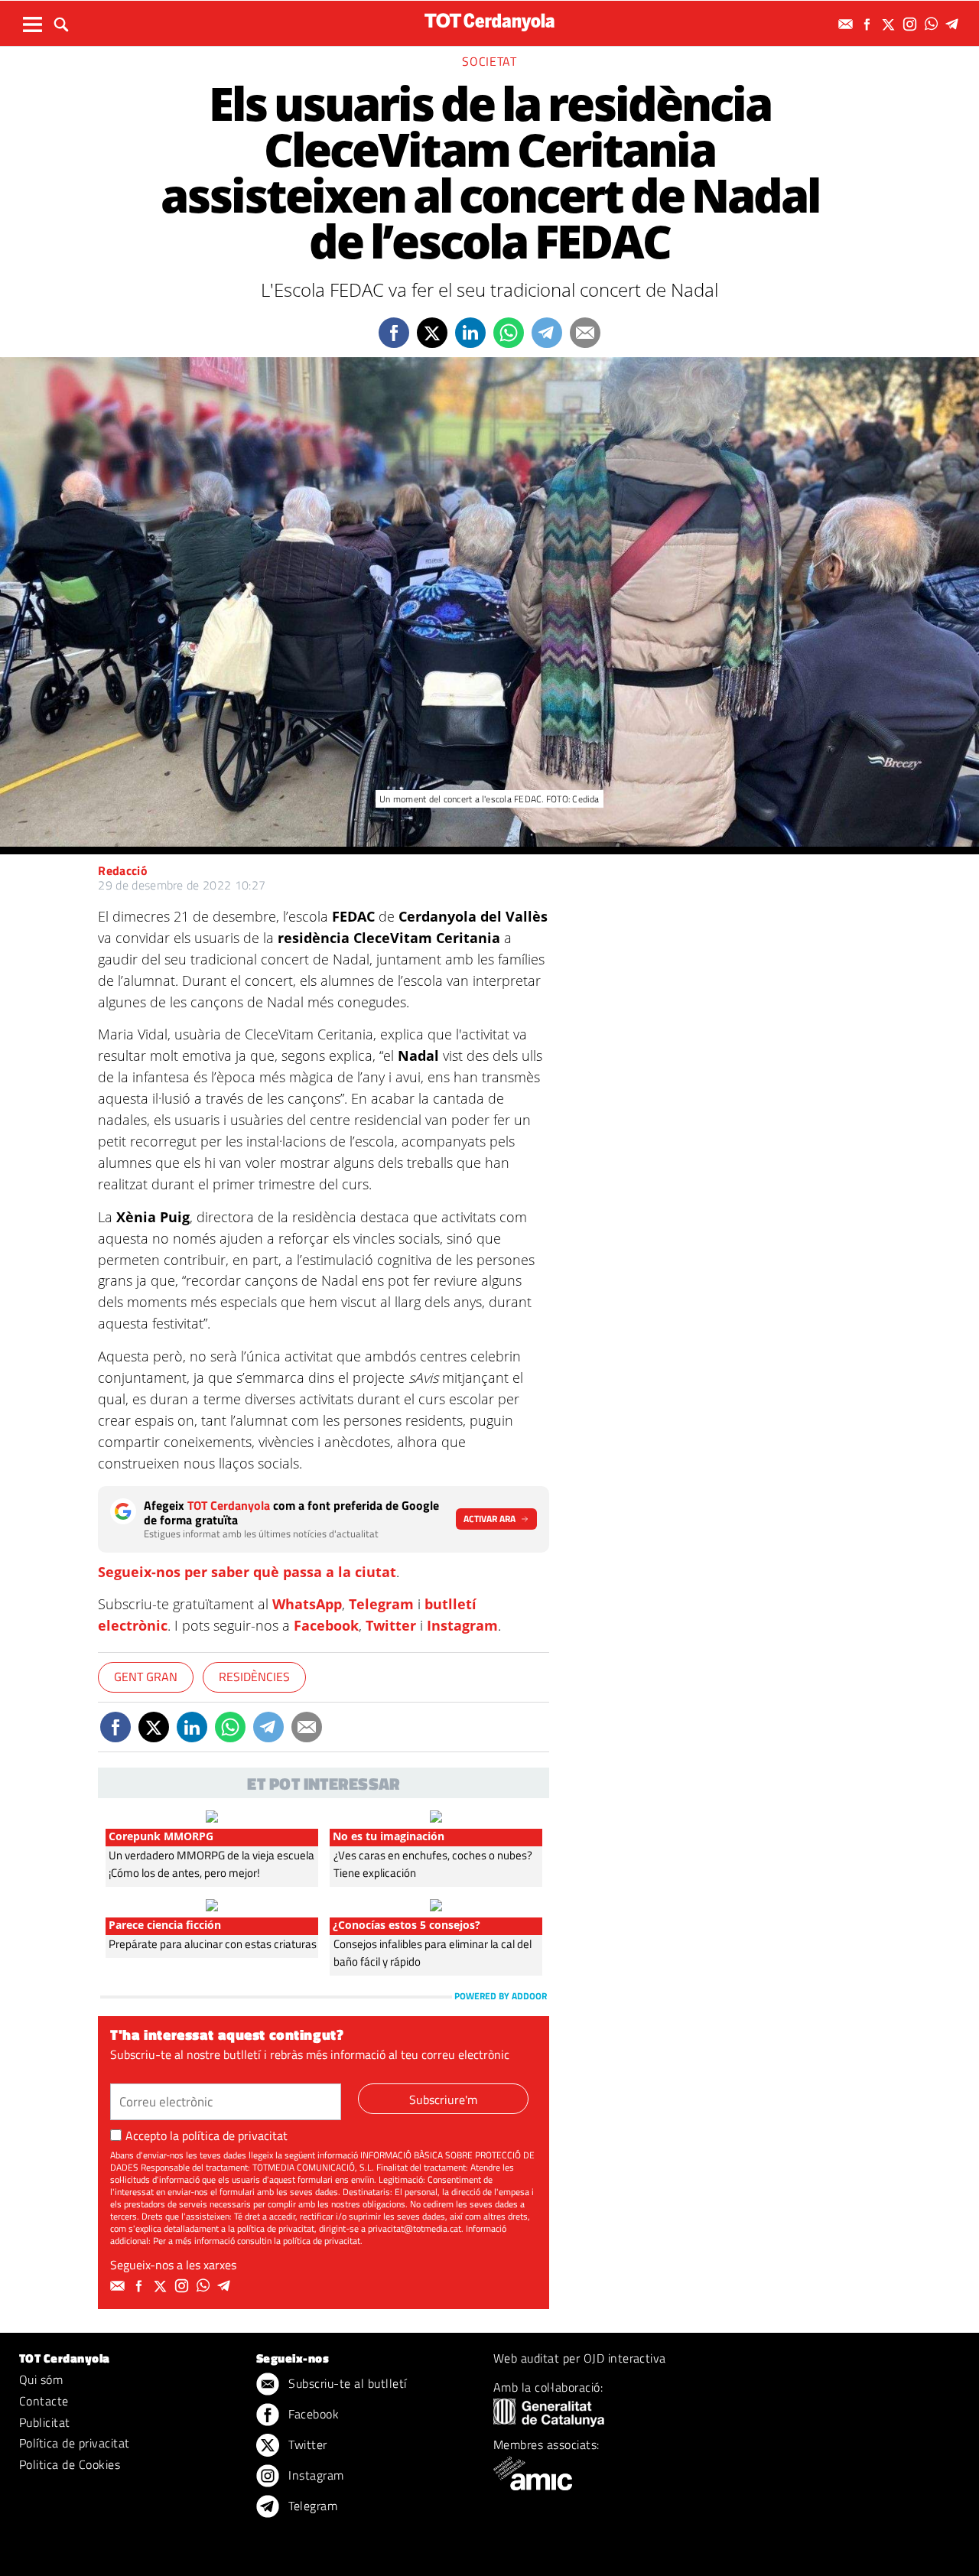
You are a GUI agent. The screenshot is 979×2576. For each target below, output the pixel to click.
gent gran (146, 1677)
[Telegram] (955, 24)
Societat (489, 61)
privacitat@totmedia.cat (415, 2228)
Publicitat (45, 2422)
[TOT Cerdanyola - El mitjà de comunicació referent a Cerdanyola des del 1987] (489, 22)
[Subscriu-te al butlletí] (847, 24)
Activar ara (489, 1519)
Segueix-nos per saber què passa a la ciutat (247, 1572)
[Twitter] (890, 24)
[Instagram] (912, 24)
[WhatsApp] (933, 24)
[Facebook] (869, 24)
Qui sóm (41, 2379)
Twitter (391, 1625)
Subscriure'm (443, 2100)
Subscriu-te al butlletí (346, 2383)
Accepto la (207, 2135)
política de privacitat (235, 2135)
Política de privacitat (75, 2443)
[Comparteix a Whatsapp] (509, 333)
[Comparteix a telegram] (547, 333)
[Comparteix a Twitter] (432, 333)
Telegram (381, 1604)
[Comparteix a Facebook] (394, 333)
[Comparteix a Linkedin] (470, 333)
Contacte (44, 2401)
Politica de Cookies (70, 2464)
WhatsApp (307, 1604)
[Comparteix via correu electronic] (585, 333)
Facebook (326, 1625)
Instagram (462, 1625)
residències (254, 1677)
